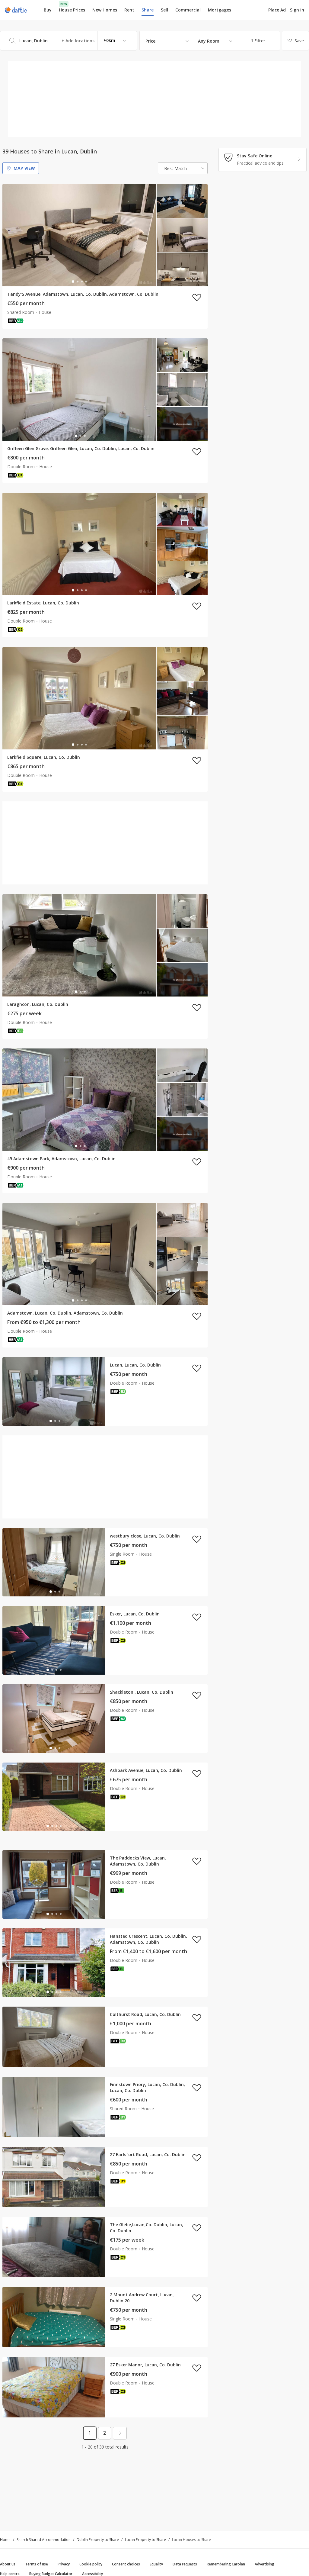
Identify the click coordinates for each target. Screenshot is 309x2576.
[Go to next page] (120, 2433)
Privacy (64, 2564)
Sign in (297, 10)
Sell (164, 10)
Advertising (264, 2564)
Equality (156, 2564)
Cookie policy (91, 2564)
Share (148, 10)
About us (8, 2564)
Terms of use (37, 2564)
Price (150, 41)
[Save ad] (197, 297)
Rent (129, 10)
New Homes (105, 10)
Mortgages (220, 10)
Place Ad (277, 10)
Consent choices (126, 2564)
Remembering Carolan (226, 2564)
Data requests (185, 2564)
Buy (48, 10)
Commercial (188, 10)
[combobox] (68, 41)
